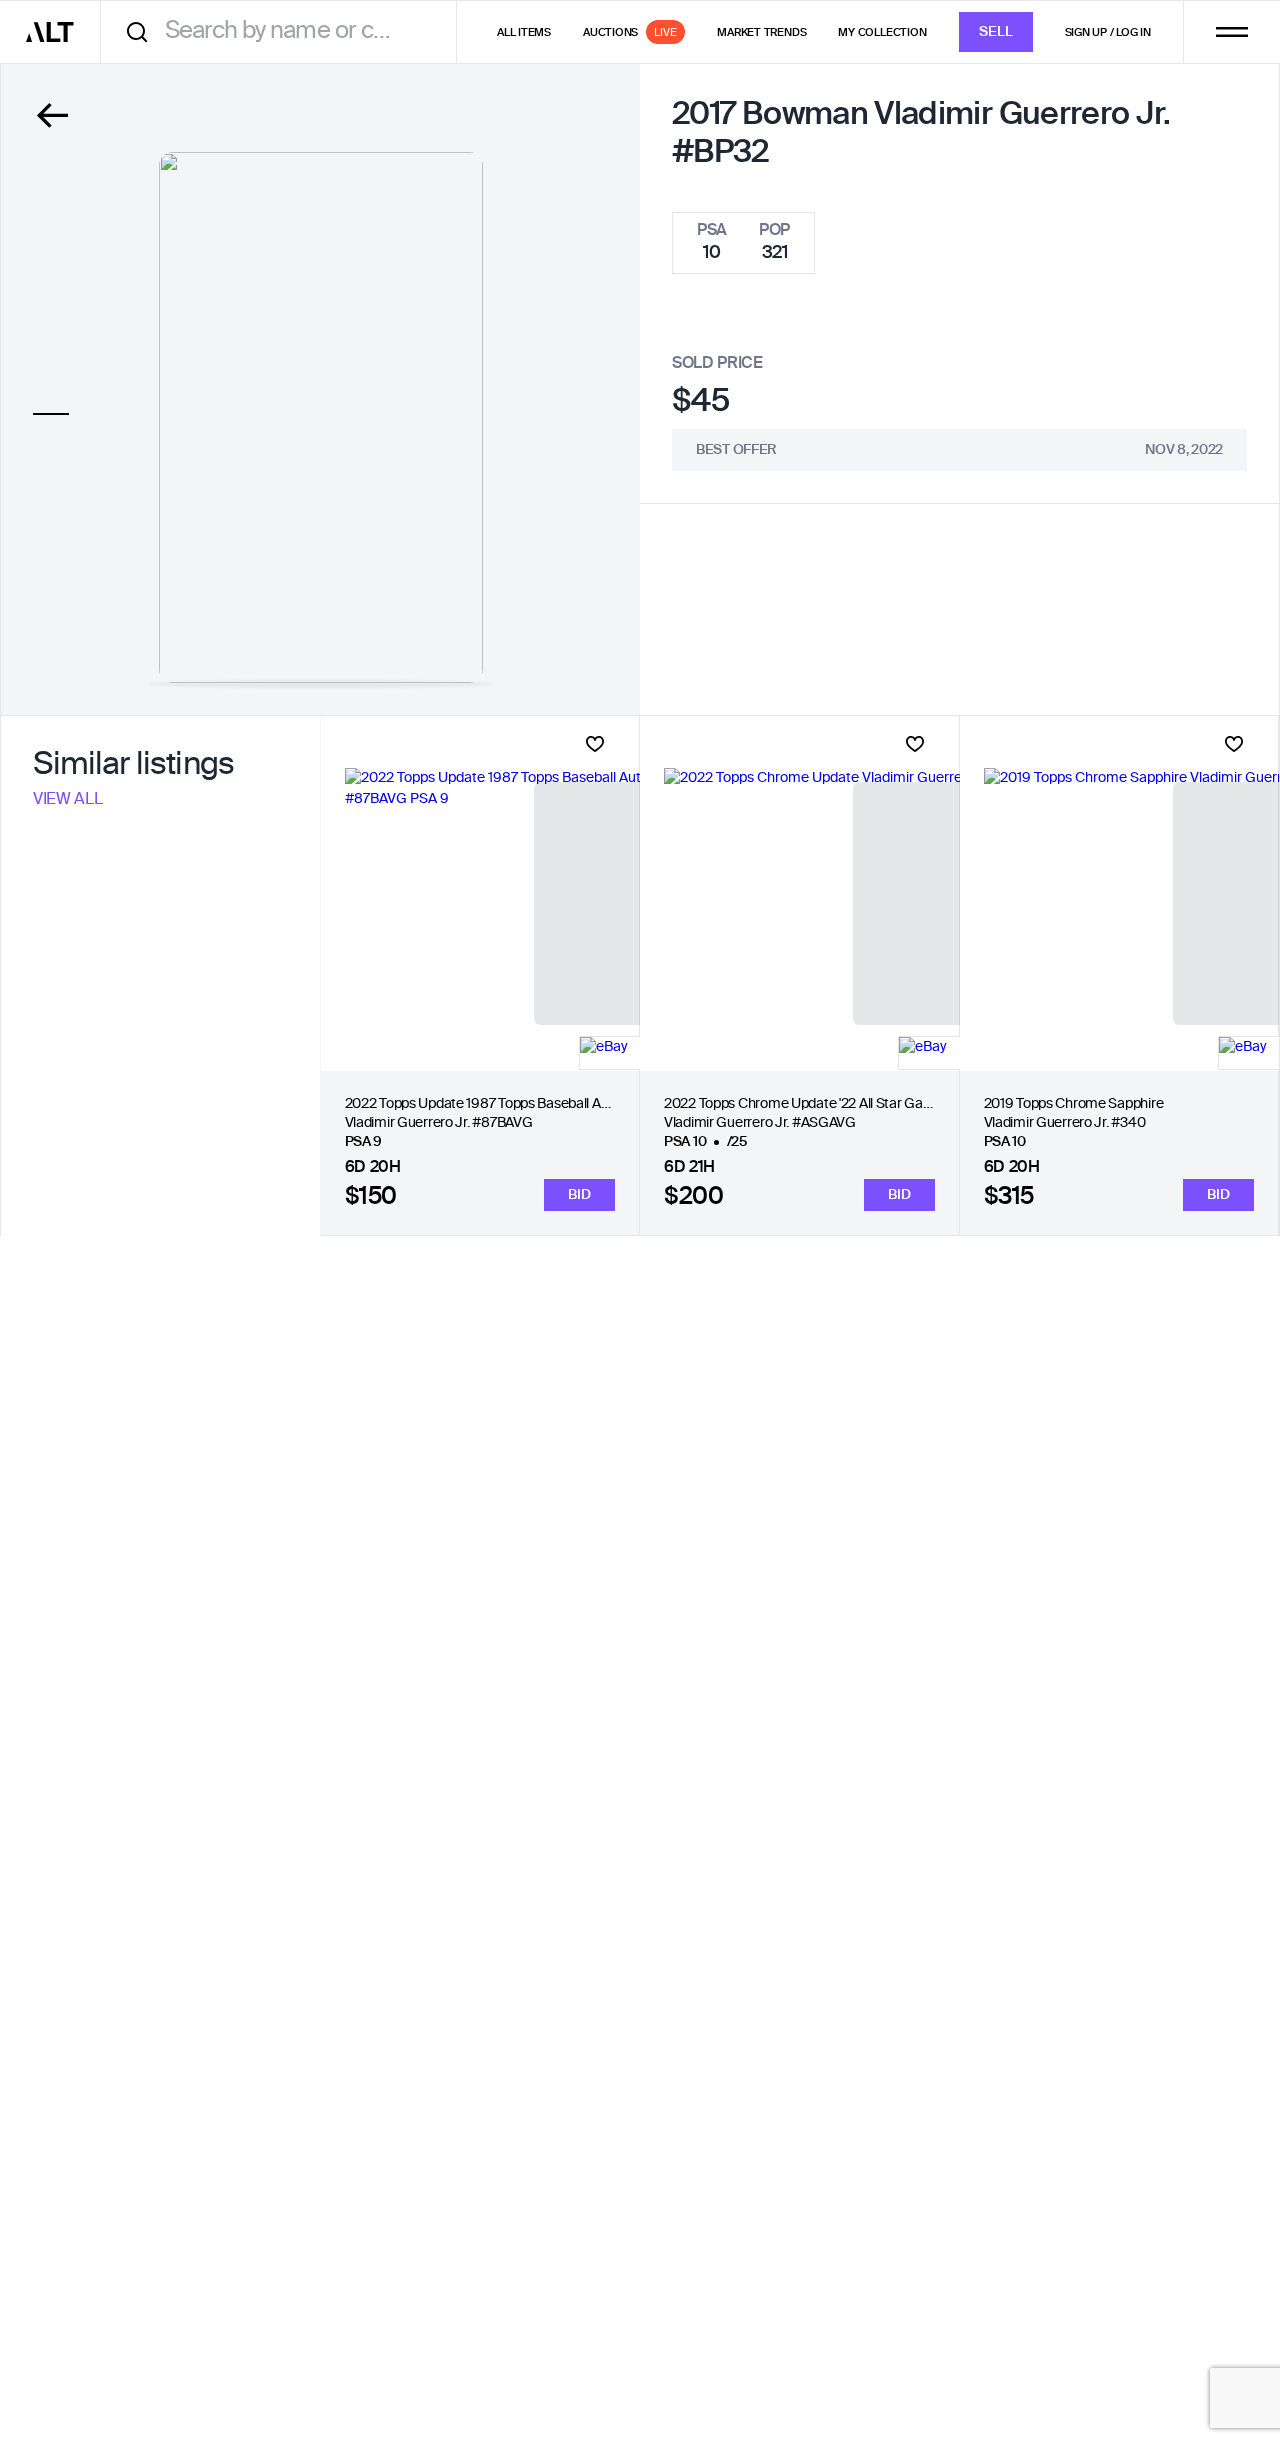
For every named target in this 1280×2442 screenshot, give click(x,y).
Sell (996, 32)
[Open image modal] (321, 417)
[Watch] (595, 744)
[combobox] (285, 31)
